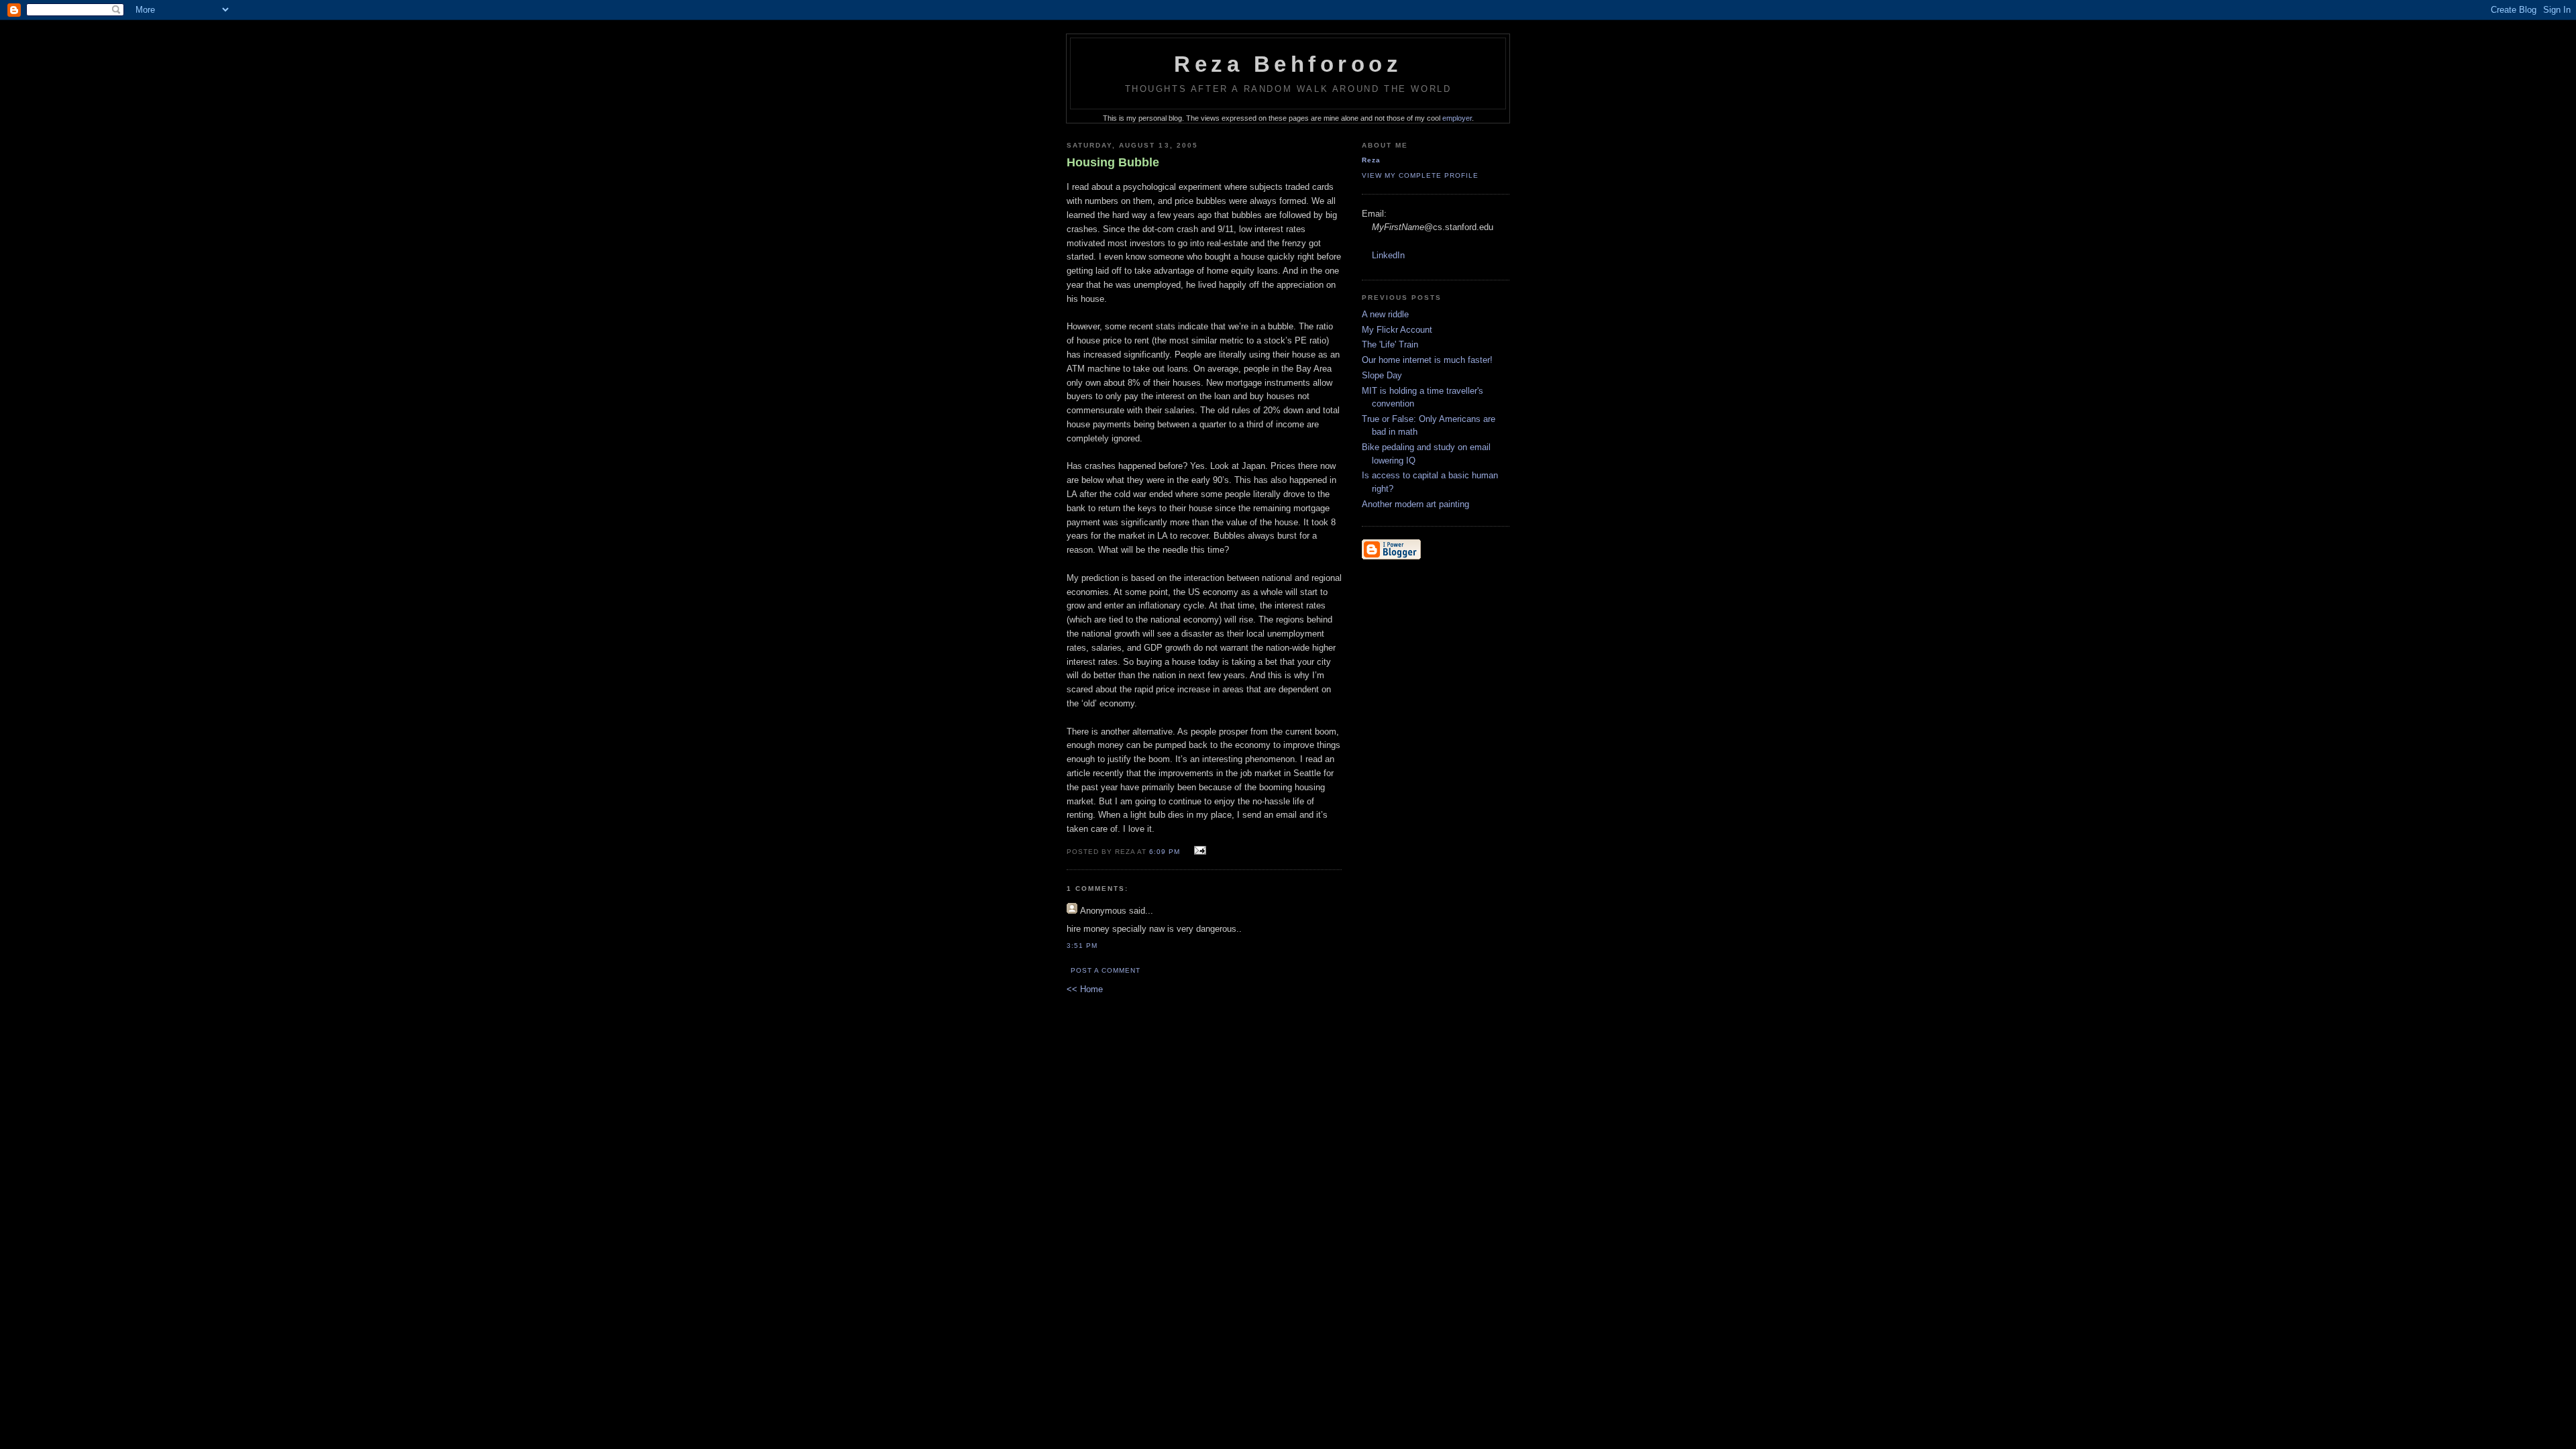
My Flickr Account (1397, 330)
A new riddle (1385, 314)
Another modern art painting (1415, 504)
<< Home (1085, 989)
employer (1457, 118)
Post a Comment (1106, 970)
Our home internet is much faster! (1427, 360)
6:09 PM (1165, 852)
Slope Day (1382, 375)
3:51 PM (1082, 946)
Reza (1371, 160)
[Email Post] (1198, 851)
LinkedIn (1388, 255)
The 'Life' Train (1390, 344)
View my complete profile (1420, 175)
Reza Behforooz (1288, 64)
